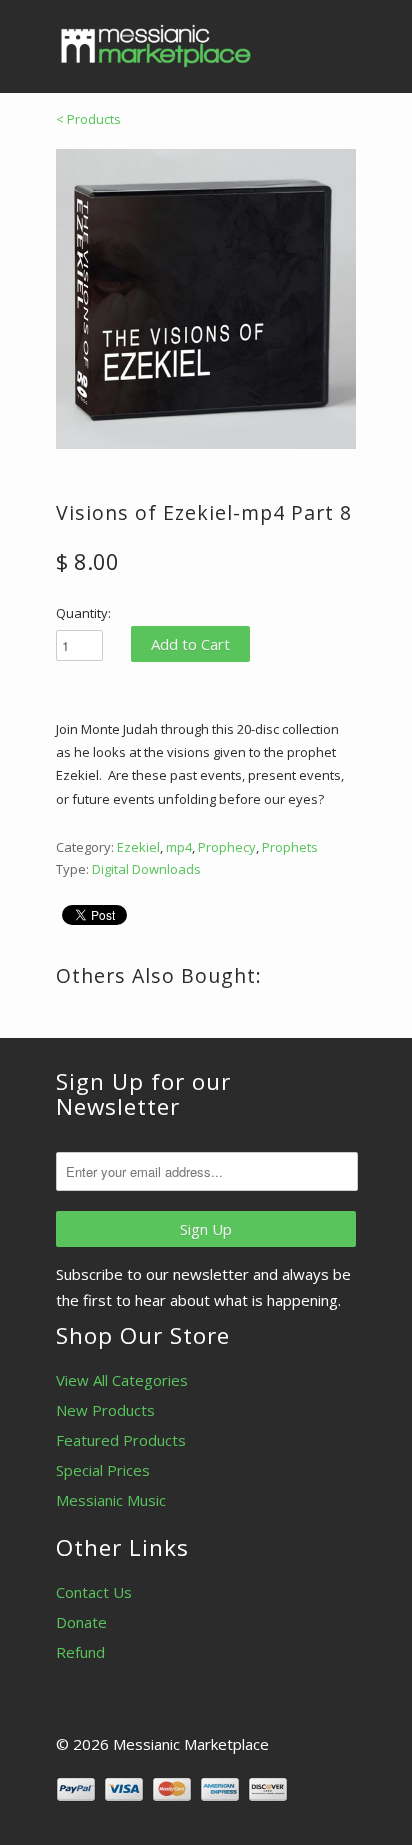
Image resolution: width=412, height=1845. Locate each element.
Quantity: (83, 613)
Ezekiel (138, 847)
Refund (80, 1652)
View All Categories (122, 1380)
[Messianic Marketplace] (156, 46)
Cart (337, 40)
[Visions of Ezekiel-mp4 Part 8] (206, 299)
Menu (296, 40)
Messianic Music (111, 1500)
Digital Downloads (146, 869)
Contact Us (94, 1592)
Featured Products (121, 1440)
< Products (88, 119)
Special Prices (103, 1470)
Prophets (290, 847)
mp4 (179, 847)
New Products (105, 1410)
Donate (81, 1622)
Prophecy (227, 847)
